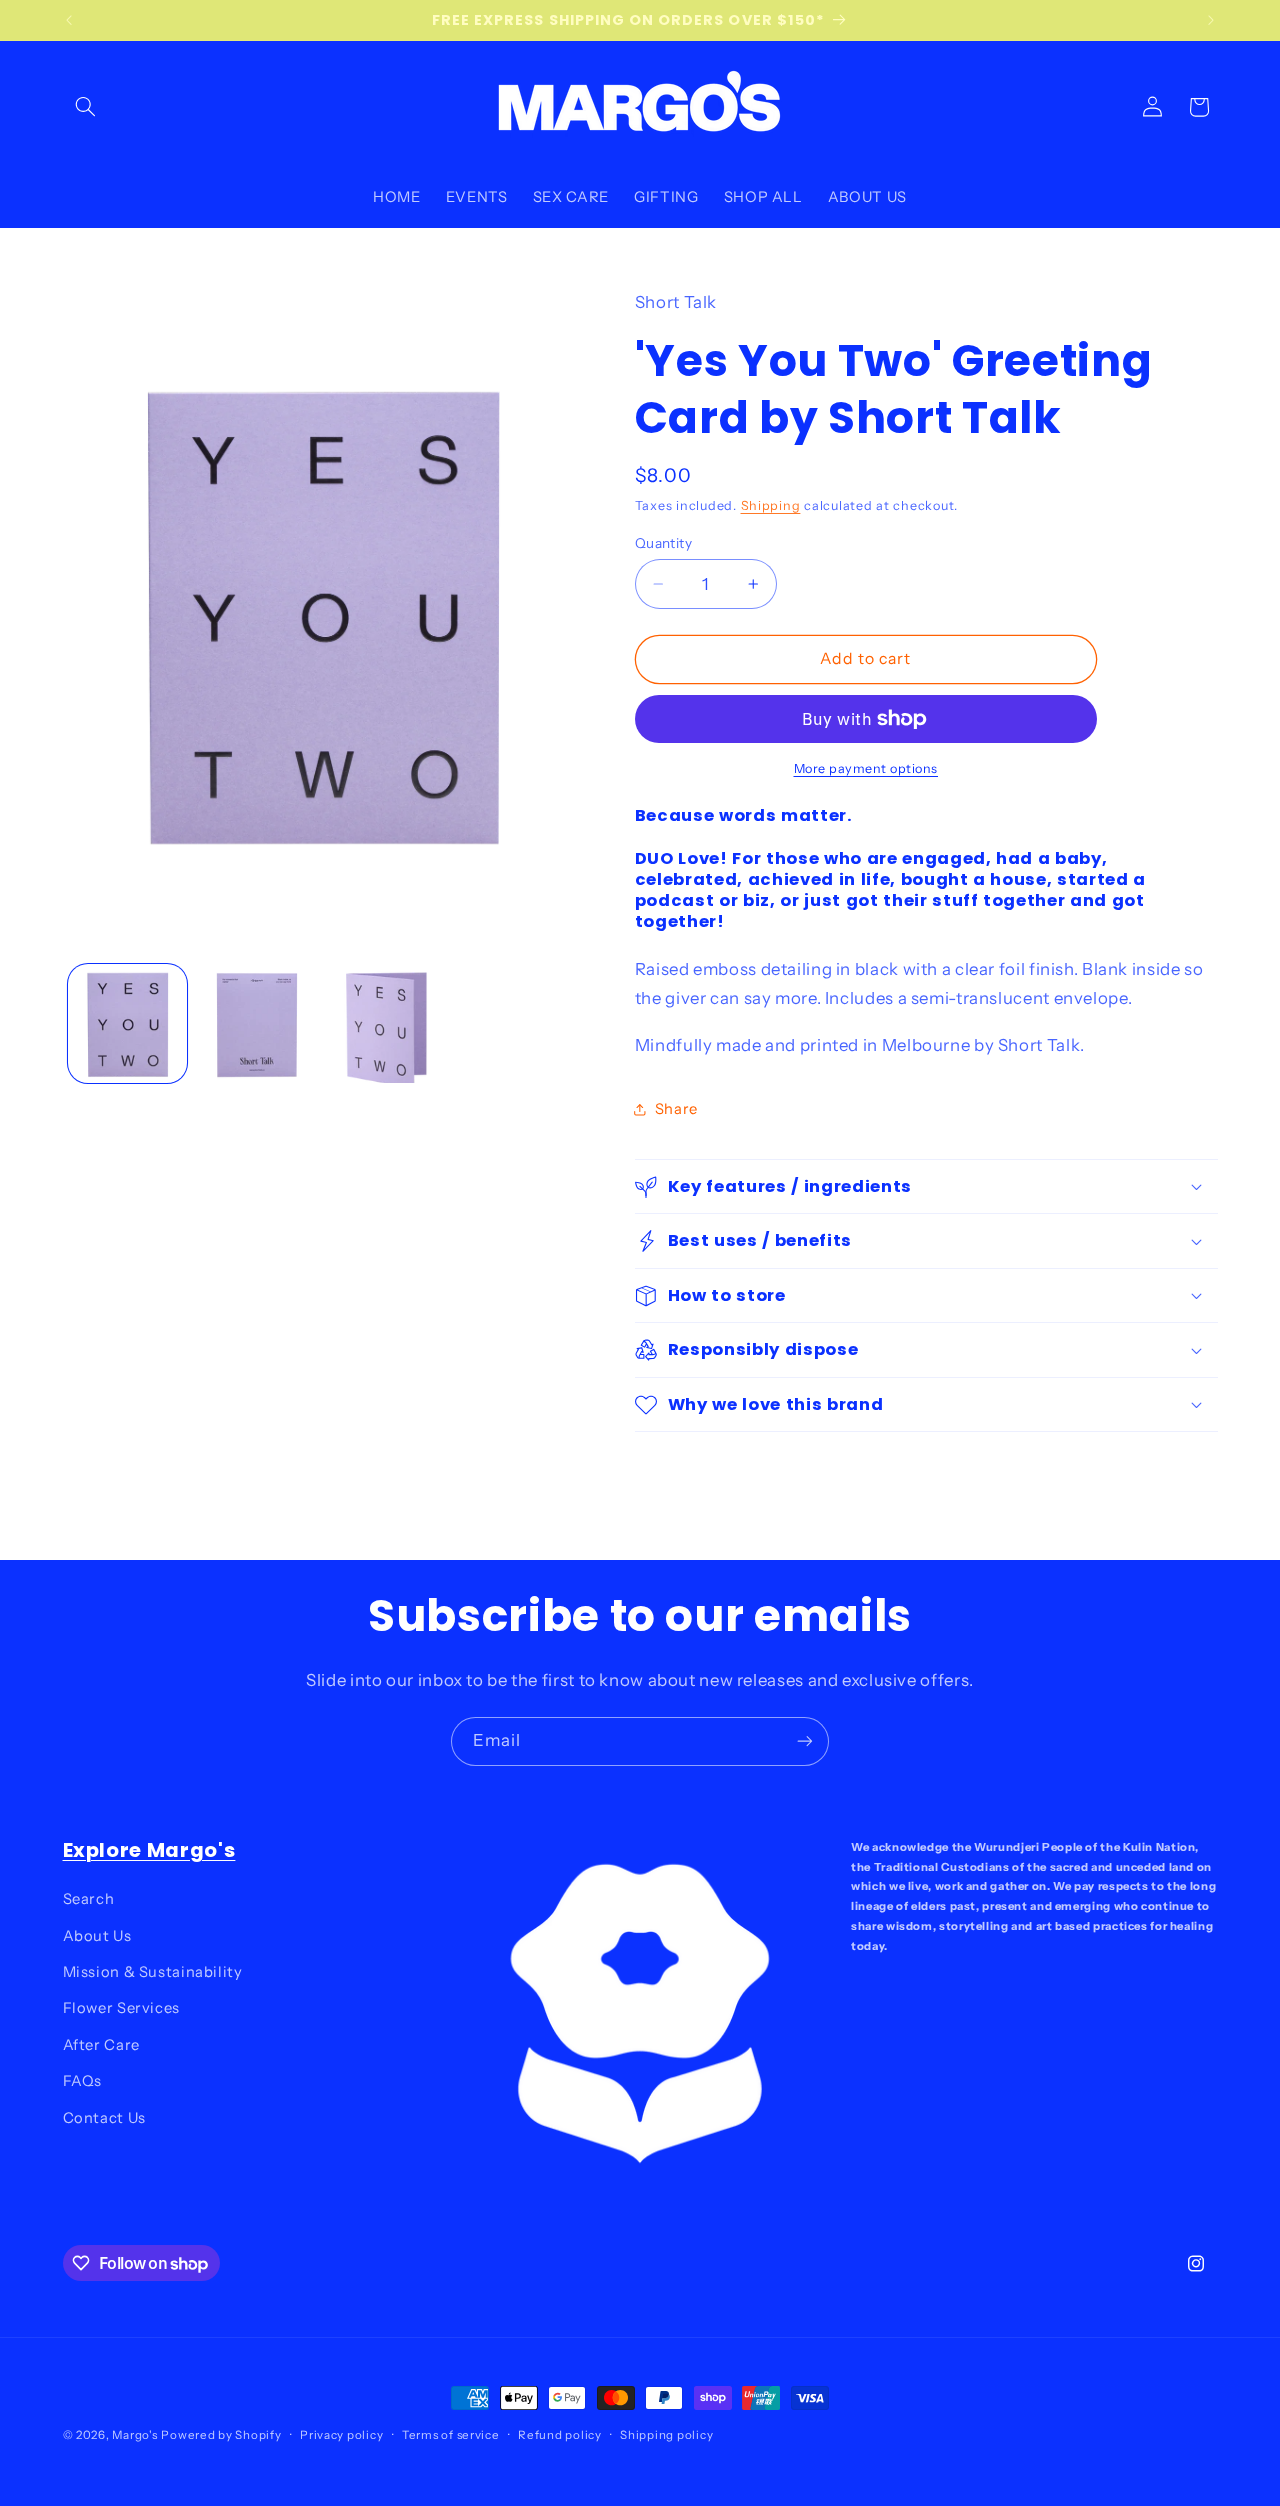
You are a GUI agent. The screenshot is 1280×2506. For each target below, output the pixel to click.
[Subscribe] (805, 1741)
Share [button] (676, 1109)
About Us (97, 1936)
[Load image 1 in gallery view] (127, 1023)
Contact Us (104, 2118)
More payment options (866, 768)
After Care (101, 2045)
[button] (86, 107)
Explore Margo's (149, 1850)
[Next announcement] (1211, 20)
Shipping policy (666, 2435)
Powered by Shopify (221, 2435)
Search (89, 1899)
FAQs (83, 2081)
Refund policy (560, 2435)
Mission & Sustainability (153, 1972)
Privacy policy (341, 2435)
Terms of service (451, 2435)
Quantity (663, 543)
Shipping (771, 505)
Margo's (134, 2435)
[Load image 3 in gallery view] (386, 1023)
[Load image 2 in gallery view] (256, 1023)
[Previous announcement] (69, 20)
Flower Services (121, 2008)
